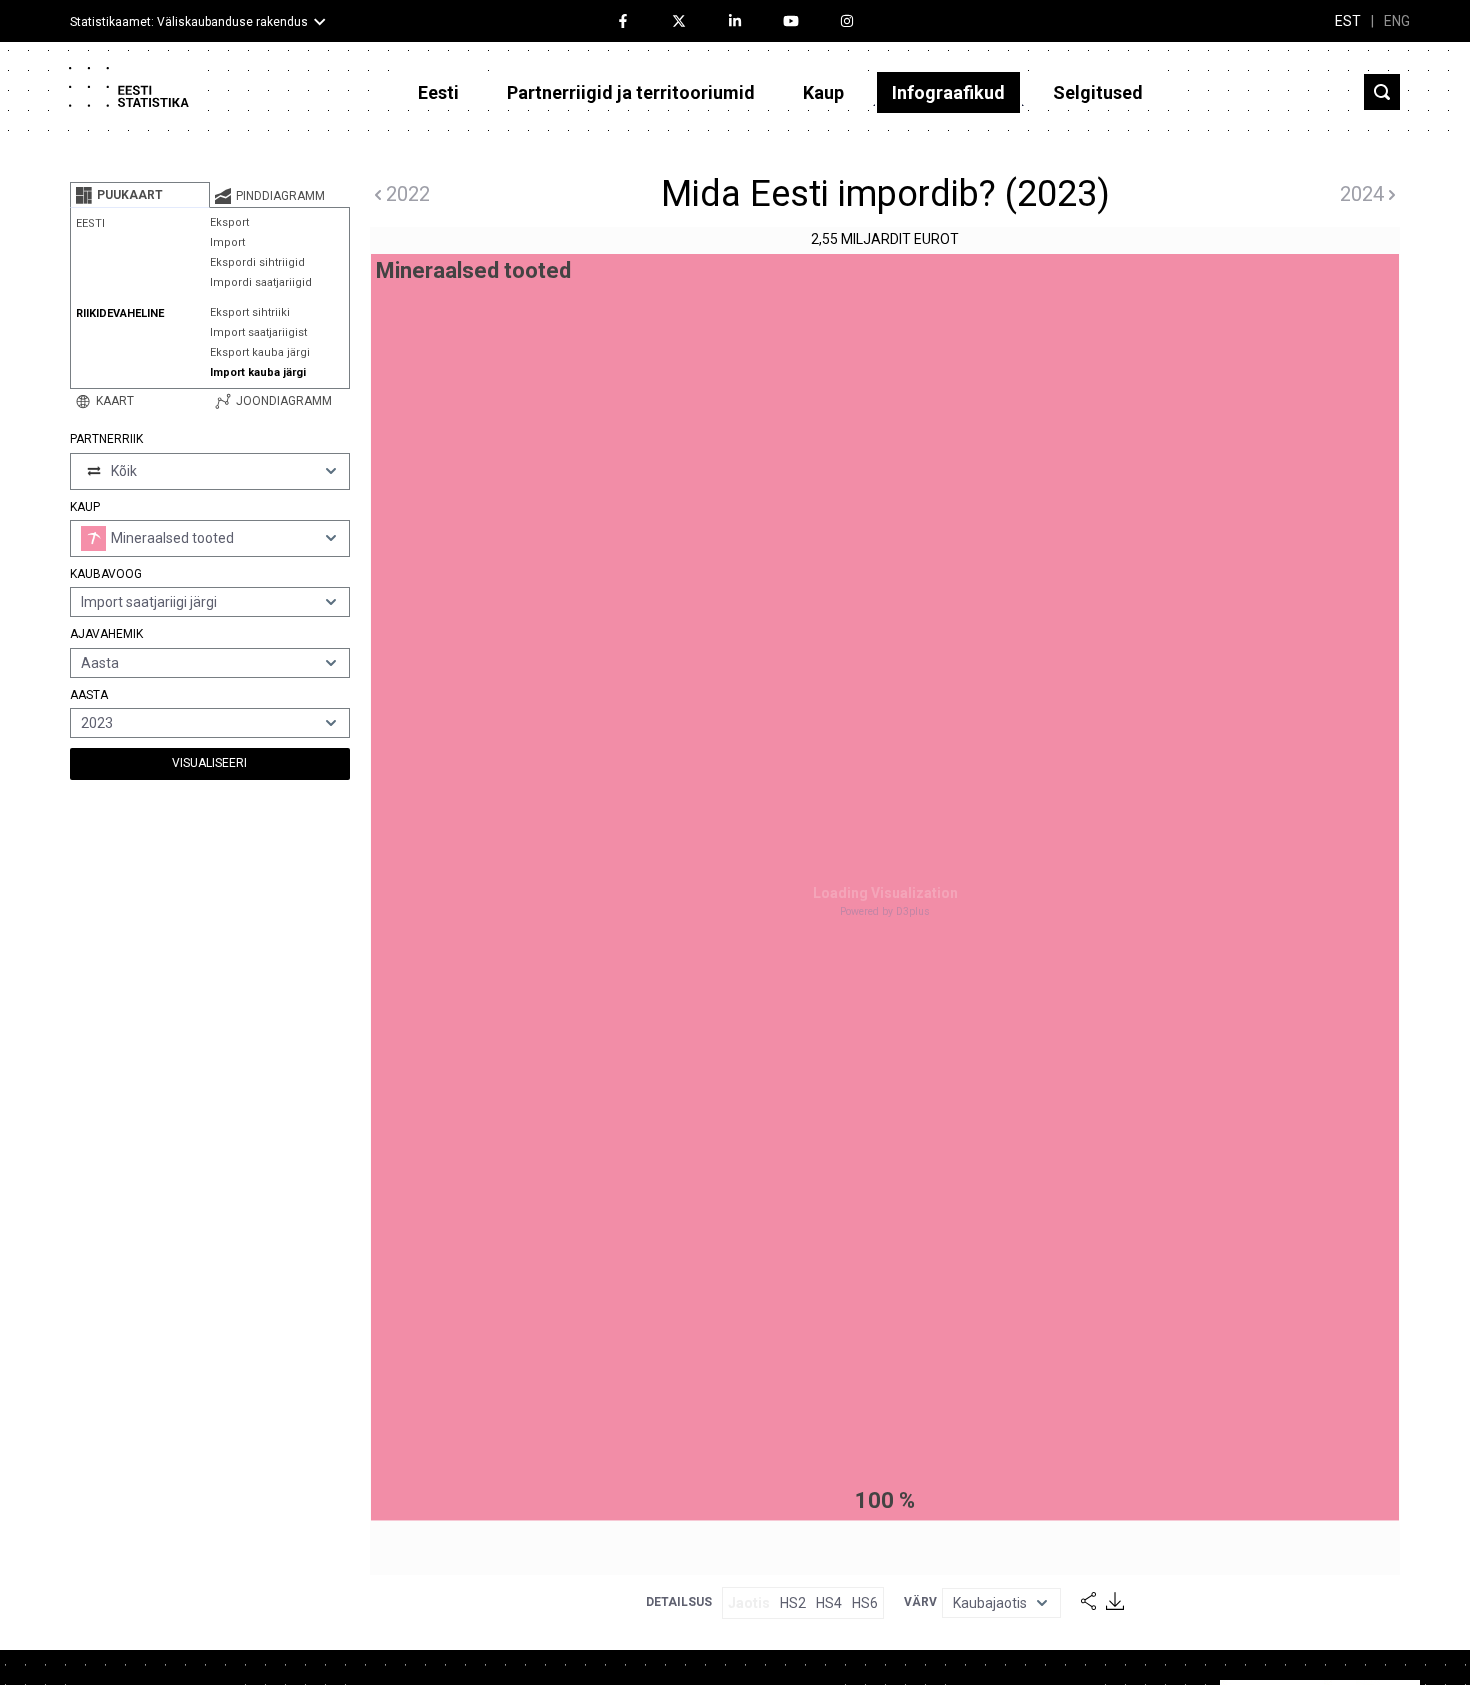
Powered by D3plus (885, 911)
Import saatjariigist (258, 332)
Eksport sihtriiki (250, 312)
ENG (1397, 21)
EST (1348, 21)
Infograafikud (948, 92)
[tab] (140, 195)
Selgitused (1098, 92)
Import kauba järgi (258, 372)
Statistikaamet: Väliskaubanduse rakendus (189, 22)
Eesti (438, 92)
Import (227, 242)
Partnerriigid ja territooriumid (631, 92)
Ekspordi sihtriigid (257, 262)
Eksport (229, 222)
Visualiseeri (209, 763)
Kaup (823, 92)
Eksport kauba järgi (260, 352)
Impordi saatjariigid (261, 282)
